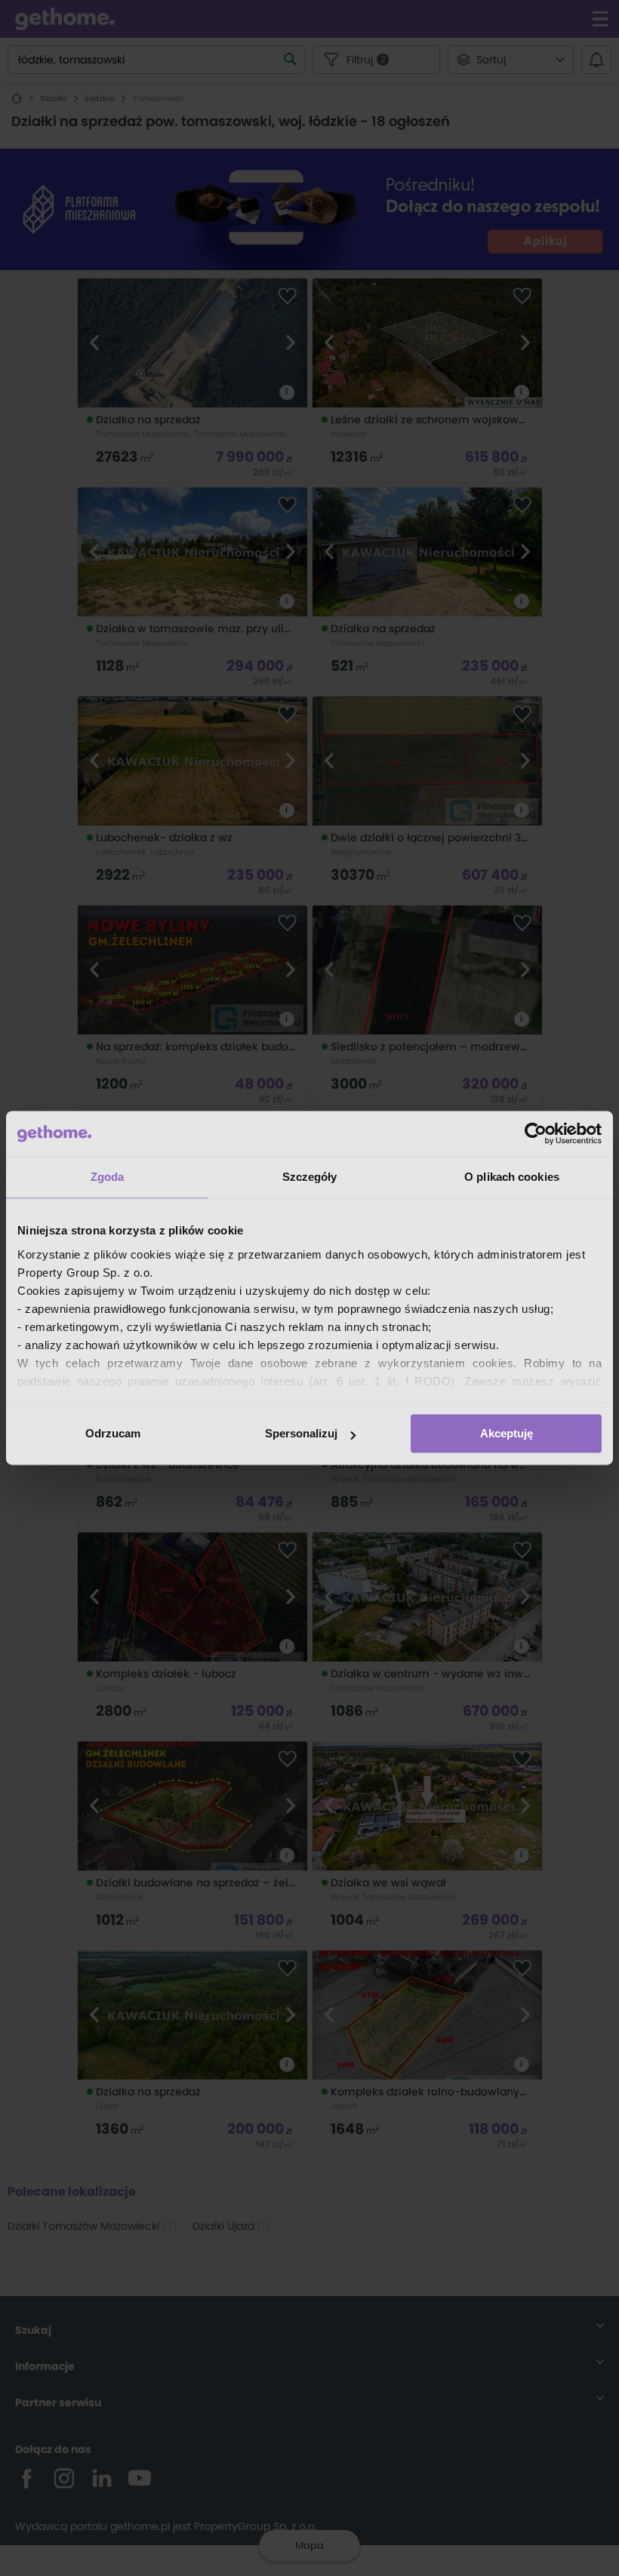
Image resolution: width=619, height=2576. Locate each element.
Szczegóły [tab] (310, 1177)
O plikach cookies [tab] (512, 1177)
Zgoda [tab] (108, 1177)
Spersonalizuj (301, 1433)
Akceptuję (507, 1433)
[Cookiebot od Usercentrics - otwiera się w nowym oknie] (536, 1133)
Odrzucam (113, 1433)
